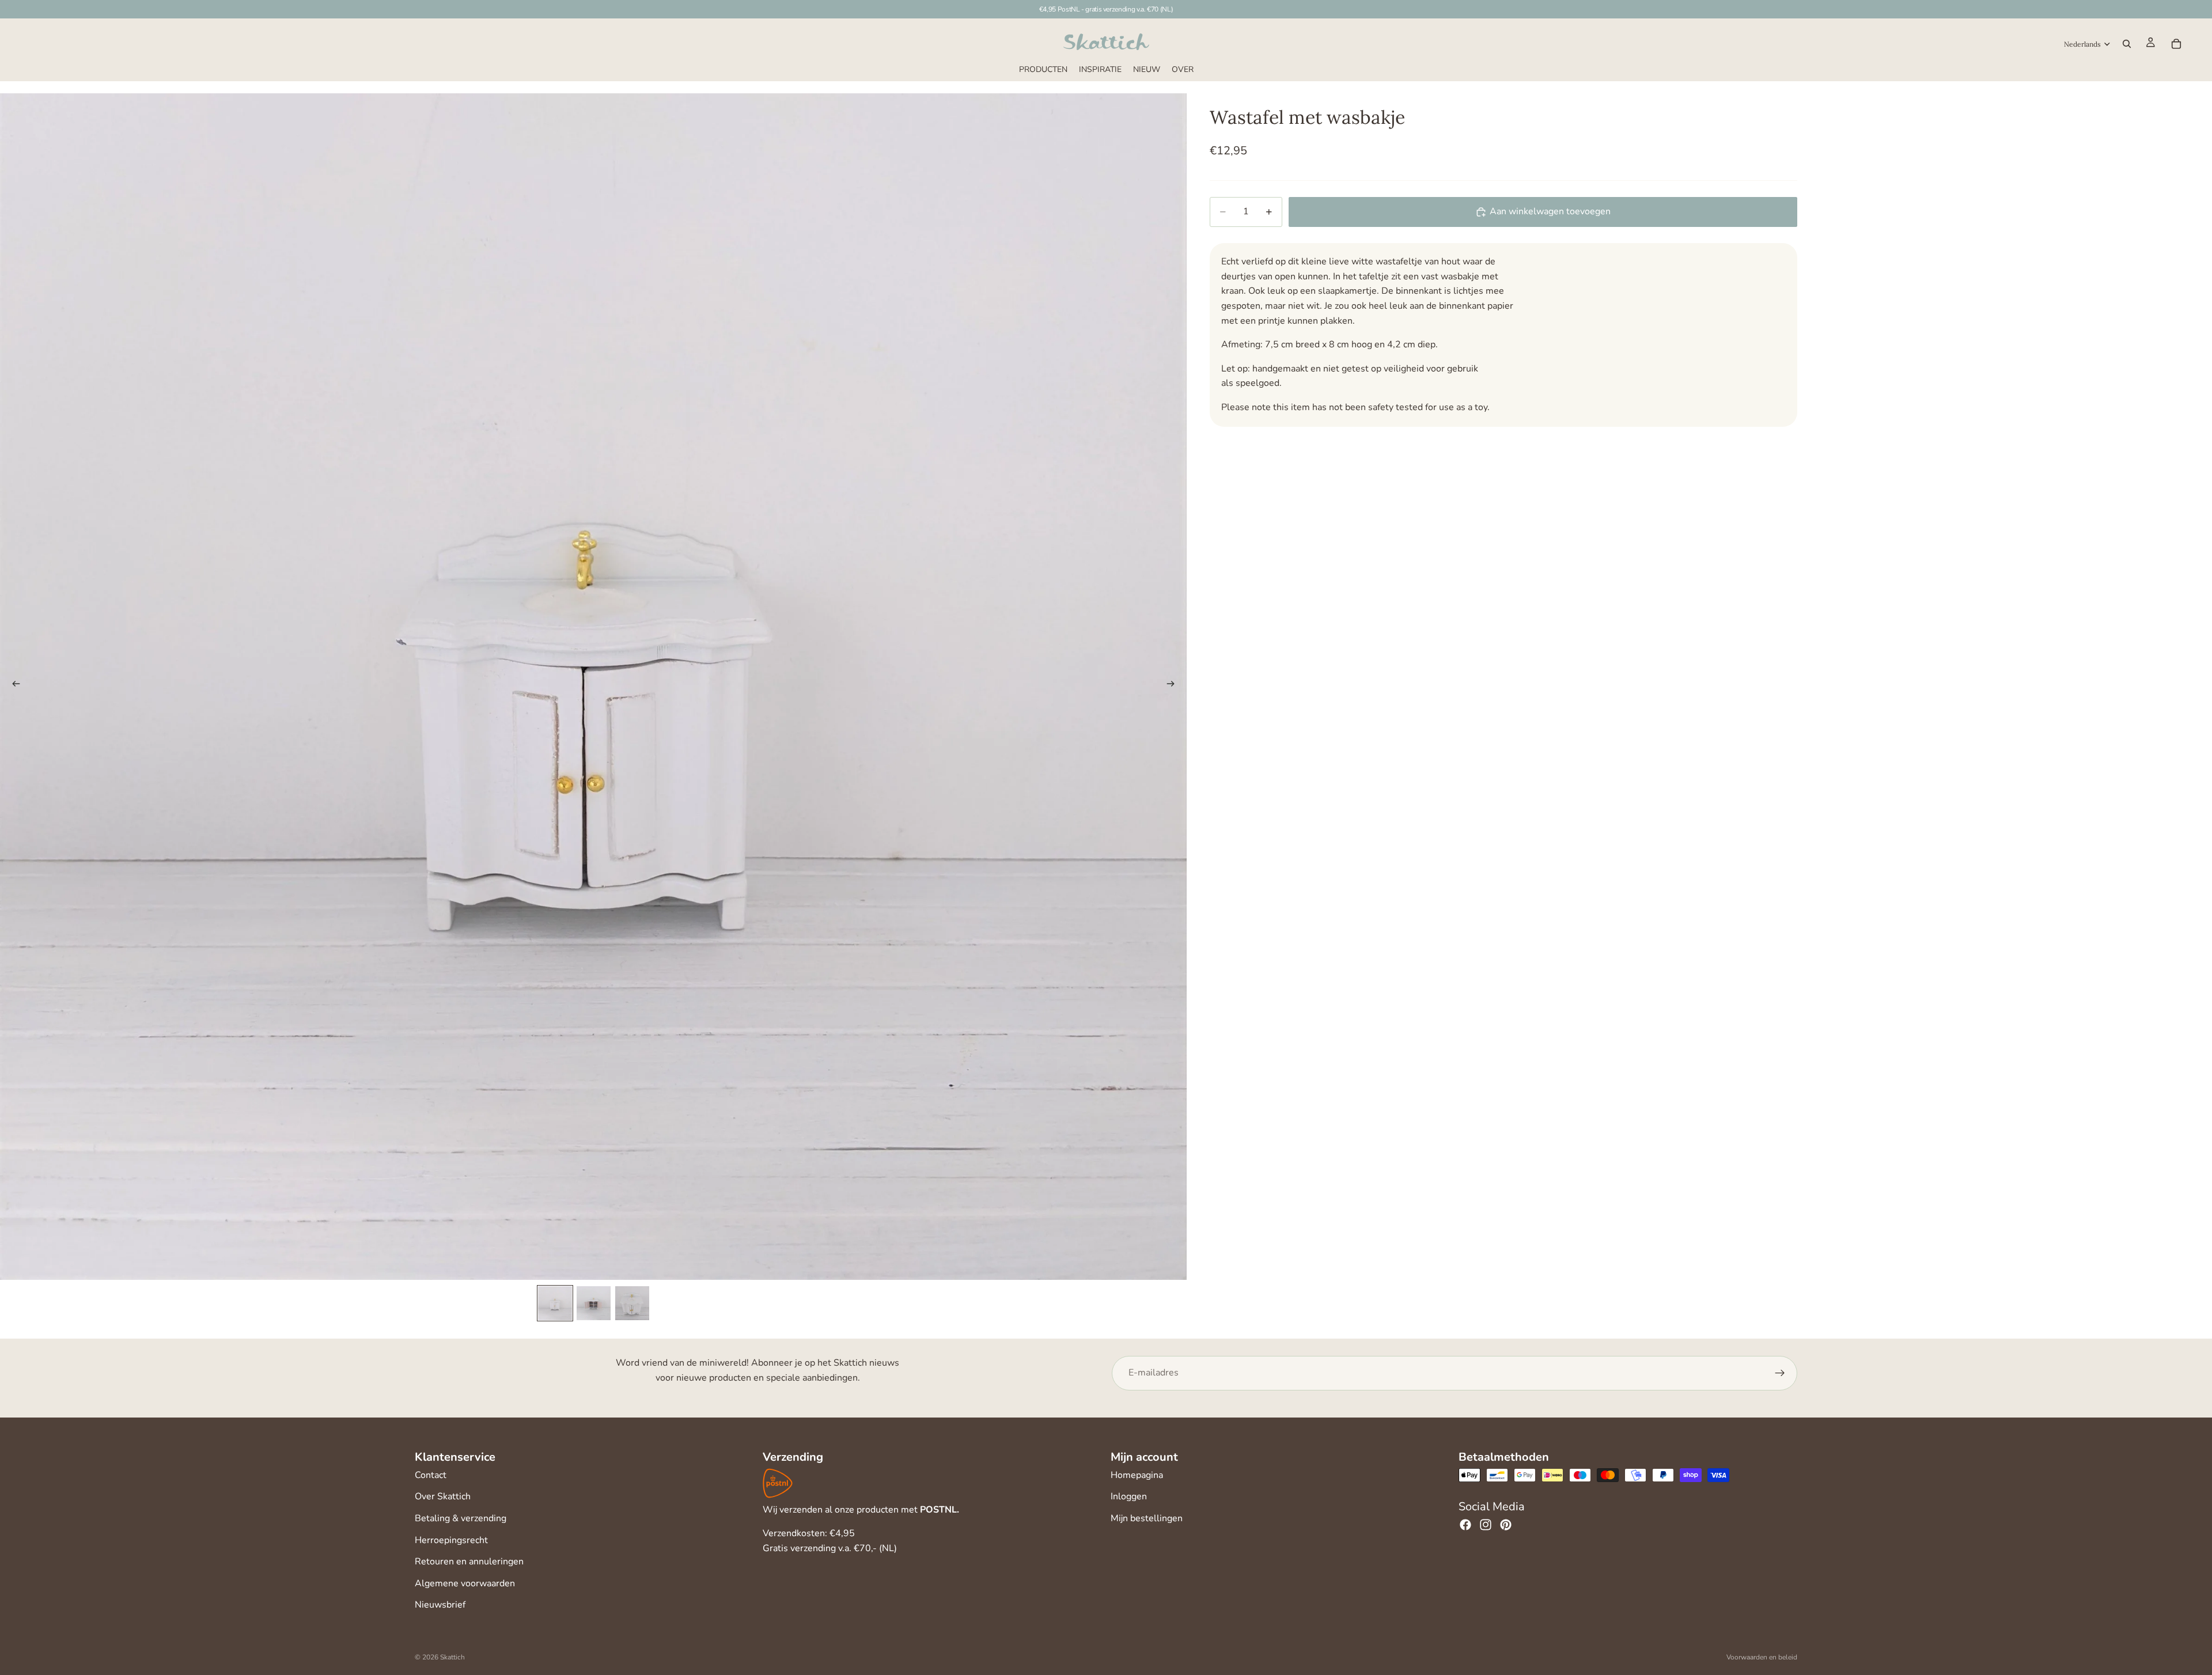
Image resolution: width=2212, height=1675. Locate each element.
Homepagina (1137, 1475)
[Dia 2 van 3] (594, 1303)
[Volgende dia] (1174, 687)
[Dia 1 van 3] (555, 1303)
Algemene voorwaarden (465, 1583)
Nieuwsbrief (440, 1605)
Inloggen (1129, 1496)
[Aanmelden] (1780, 1373)
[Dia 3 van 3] (632, 1303)
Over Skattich (443, 1496)
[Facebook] (1465, 1525)
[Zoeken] (2127, 44)
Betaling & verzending (461, 1518)
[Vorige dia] (13, 687)
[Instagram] (1486, 1525)
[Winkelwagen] (2176, 44)
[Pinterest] (1506, 1525)
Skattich (452, 1657)
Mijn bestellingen (1147, 1518)
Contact (431, 1475)
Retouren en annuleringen (469, 1562)
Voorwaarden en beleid (1762, 1657)
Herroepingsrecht (451, 1540)
